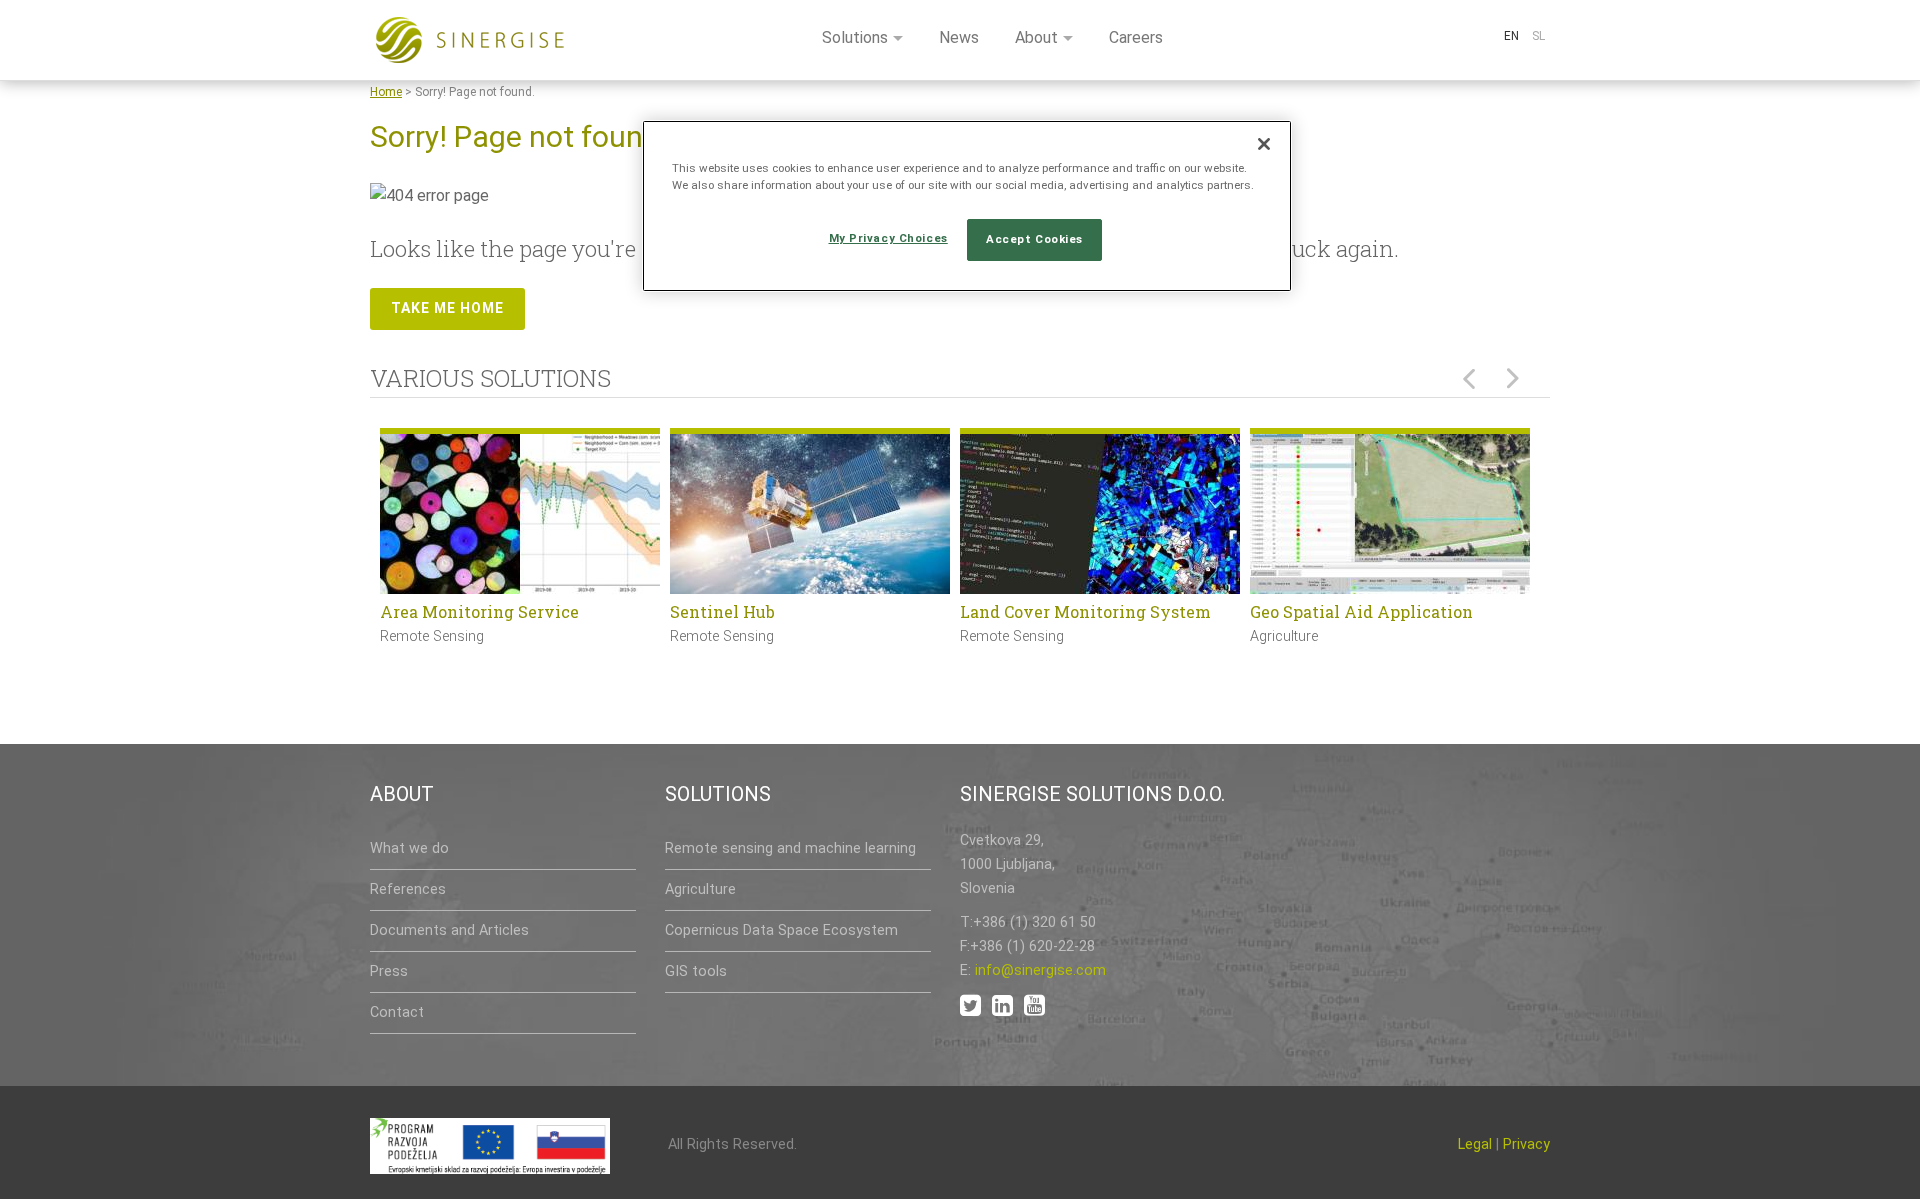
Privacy (1526, 1144)
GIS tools (696, 971)
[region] (967, 206)
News (959, 37)
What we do (409, 848)
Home (386, 92)
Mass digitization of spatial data (1089, 611)
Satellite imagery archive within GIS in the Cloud (803, 624)
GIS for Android (1312, 611)
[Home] (470, 40)
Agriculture (700, 889)
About (1036, 37)
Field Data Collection (463, 611)
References (408, 889)
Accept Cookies (1034, 239)
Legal (1475, 1144)
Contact (397, 1012)
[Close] (1264, 144)
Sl (1538, 36)
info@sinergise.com (1040, 970)
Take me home (447, 308)
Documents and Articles (449, 930)
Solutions (855, 37)
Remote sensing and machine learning (790, 848)
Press (389, 971)
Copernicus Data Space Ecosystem (781, 930)
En (1511, 36)
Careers (1136, 37)
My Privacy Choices (888, 238)
